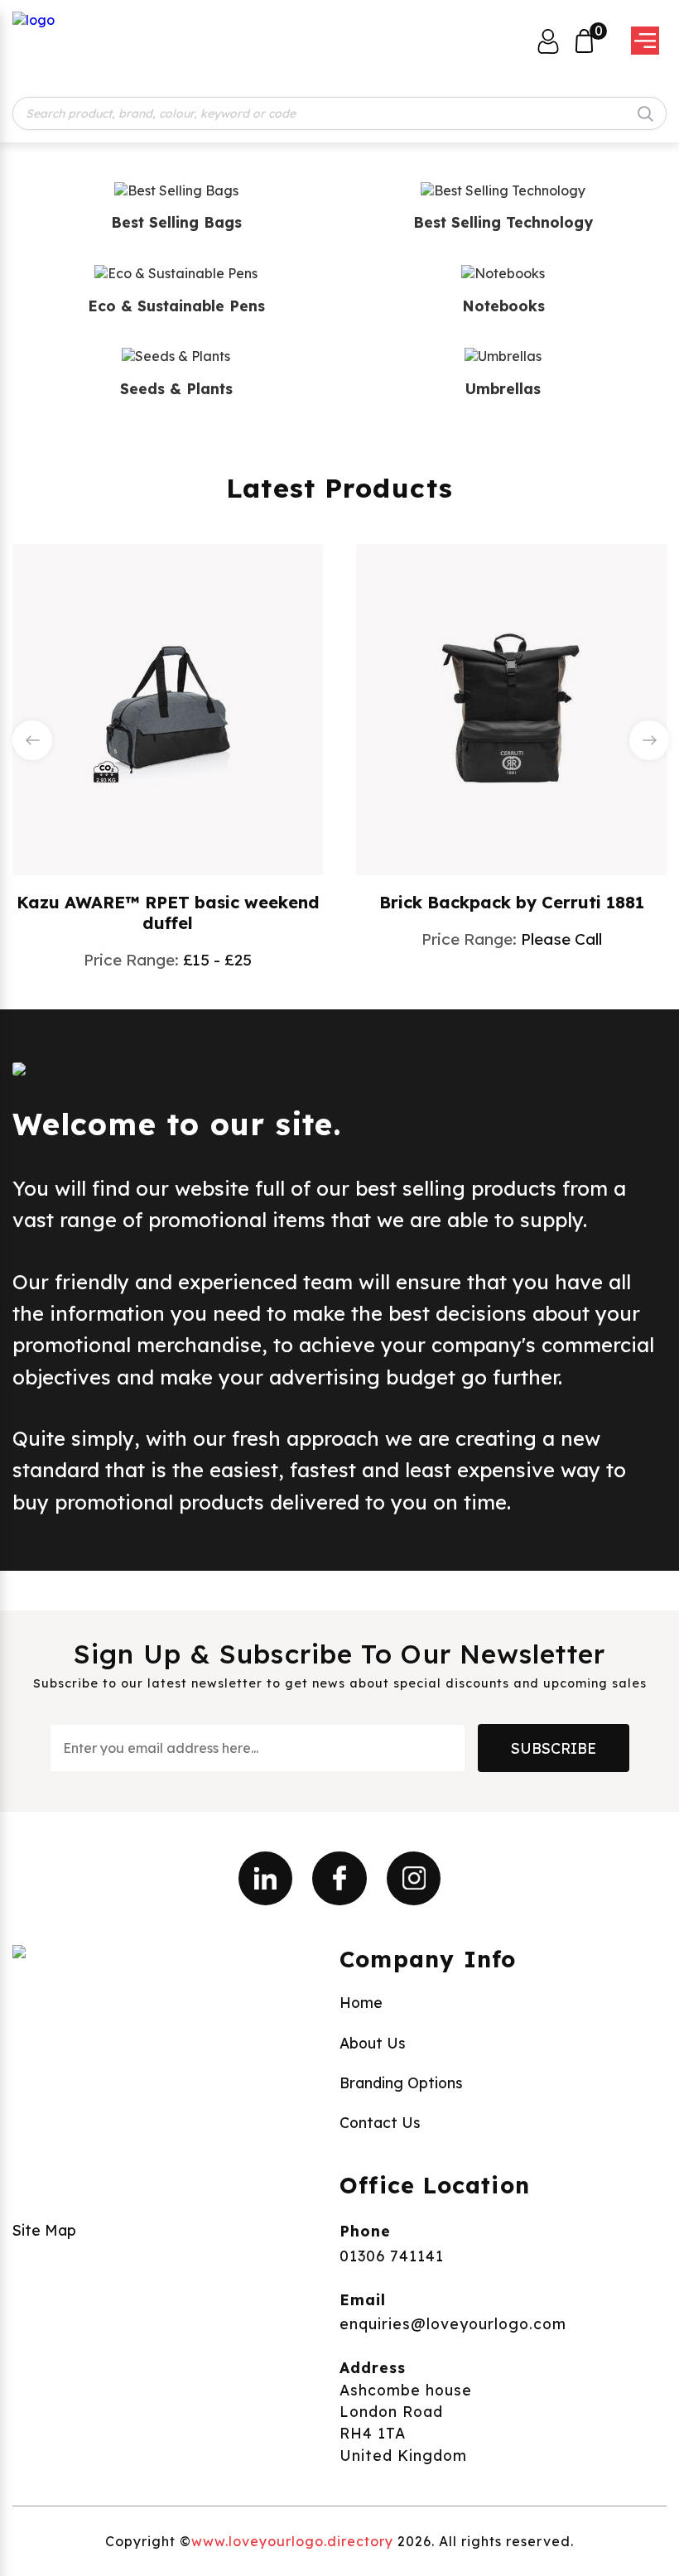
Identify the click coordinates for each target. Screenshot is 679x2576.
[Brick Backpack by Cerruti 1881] (512, 708)
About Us (373, 2043)
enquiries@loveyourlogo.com (453, 2323)
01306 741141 (392, 2256)
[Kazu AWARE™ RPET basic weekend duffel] (168, 708)
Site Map (44, 2230)
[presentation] (32, 740)
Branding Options (401, 2082)
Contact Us (380, 2122)
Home (361, 2002)
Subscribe (554, 1748)
